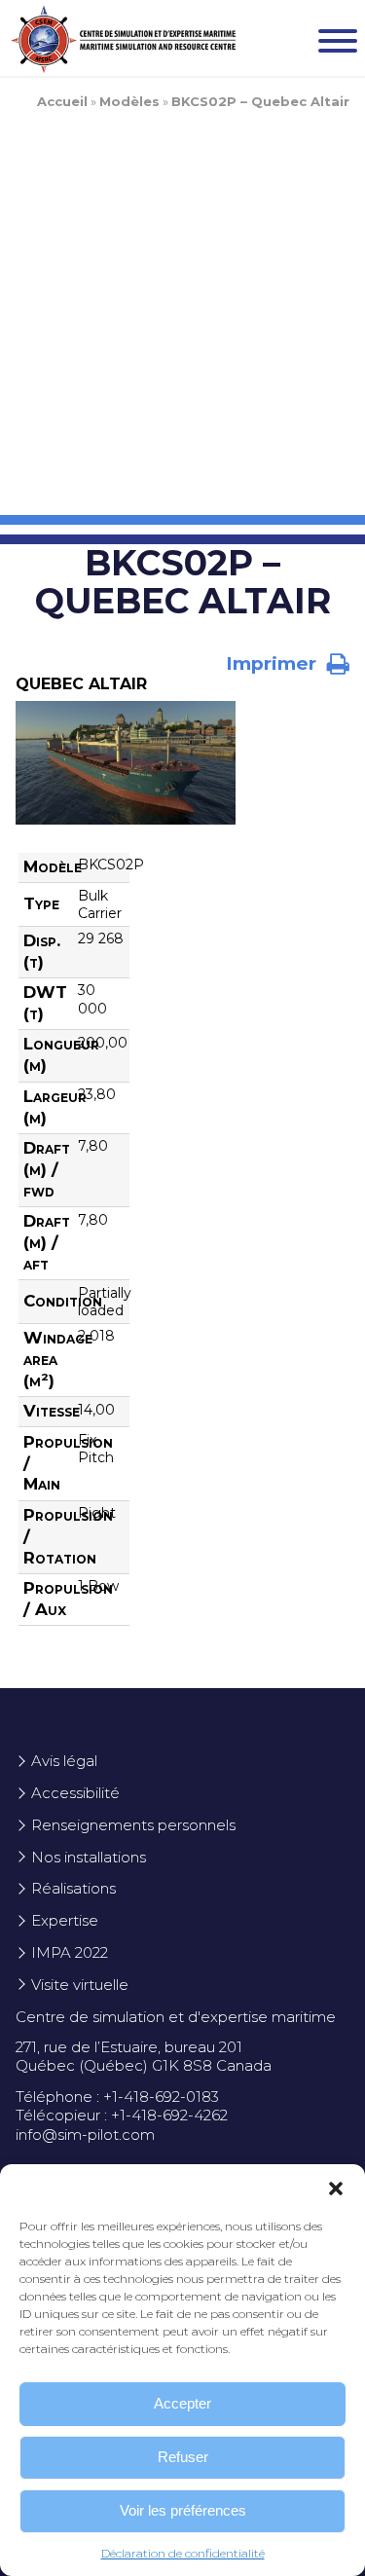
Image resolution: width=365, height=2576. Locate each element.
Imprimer (274, 663)
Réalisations (73, 1888)
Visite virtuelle (80, 1985)
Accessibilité (75, 1793)
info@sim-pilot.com (85, 2134)
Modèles (129, 101)
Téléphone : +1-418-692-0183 (117, 2097)
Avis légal (64, 1761)
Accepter (182, 2403)
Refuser (183, 2457)
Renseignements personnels (133, 1825)
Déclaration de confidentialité (183, 2553)
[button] (336, 2189)
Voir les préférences (183, 2510)
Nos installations (89, 1857)
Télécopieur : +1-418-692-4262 (122, 2115)
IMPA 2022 (70, 1952)
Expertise (65, 1920)
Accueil (62, 101)
